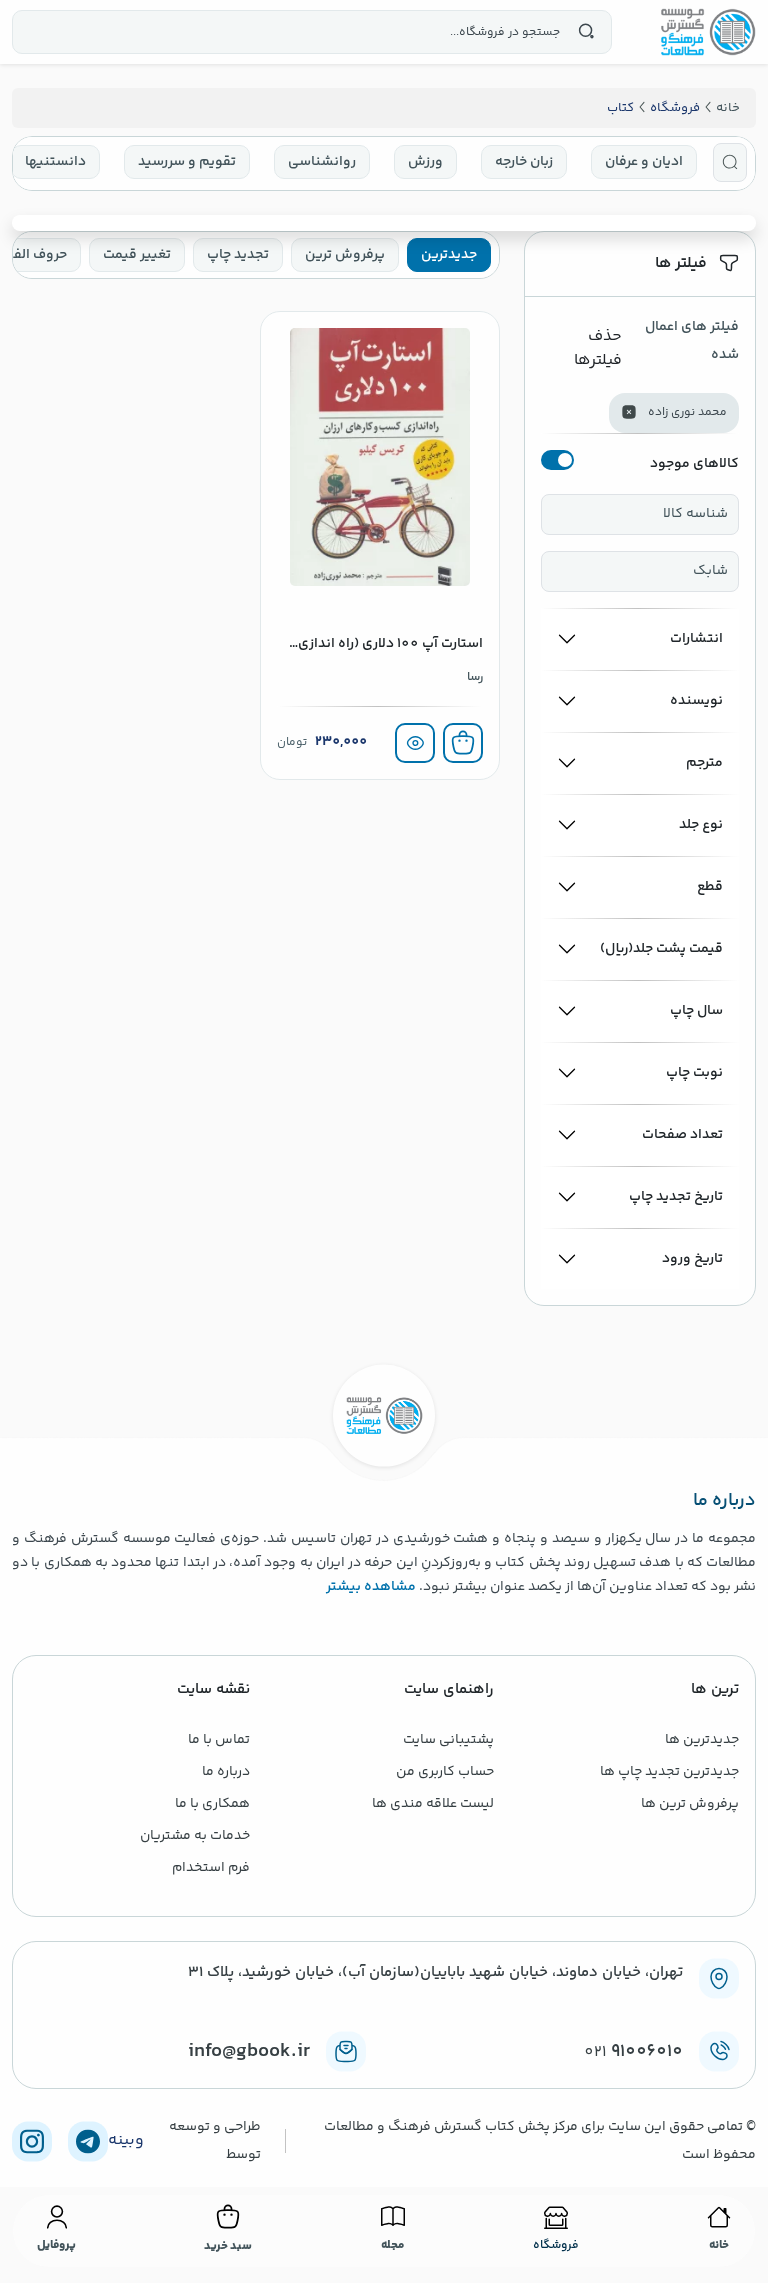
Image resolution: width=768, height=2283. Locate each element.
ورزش (425, 162)
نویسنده (696, 701)
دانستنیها (55, 162)
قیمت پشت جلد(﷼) (661, 949)
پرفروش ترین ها (690, 1804)
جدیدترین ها (702, 1740)
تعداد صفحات (682, 1135)
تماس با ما (219, 1740)
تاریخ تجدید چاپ (676, 1197)
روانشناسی (322, 162)
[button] (730, 162)
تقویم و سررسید (187, 162)
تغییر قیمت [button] (137, 255)
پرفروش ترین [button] (345, 255)
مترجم (704, 763)
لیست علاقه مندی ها (433, 1804)
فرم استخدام (211, 1868)
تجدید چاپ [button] (238, 255)
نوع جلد (701, 825)
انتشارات (696, 639)
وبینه (126, 2141)
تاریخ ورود (692, 1259)
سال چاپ (696, 1011)
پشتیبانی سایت (448, 1740)
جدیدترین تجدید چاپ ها (669, 1772)
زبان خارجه (524, 162)
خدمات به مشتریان (195, 1836)
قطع (710, 887)
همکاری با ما (212, 1804)
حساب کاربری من (445, 1772)
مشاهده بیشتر (371, 1587)
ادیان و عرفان (644, 162)
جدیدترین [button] (449, 255)
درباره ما (226, 1772)
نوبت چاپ (694, 1073)
